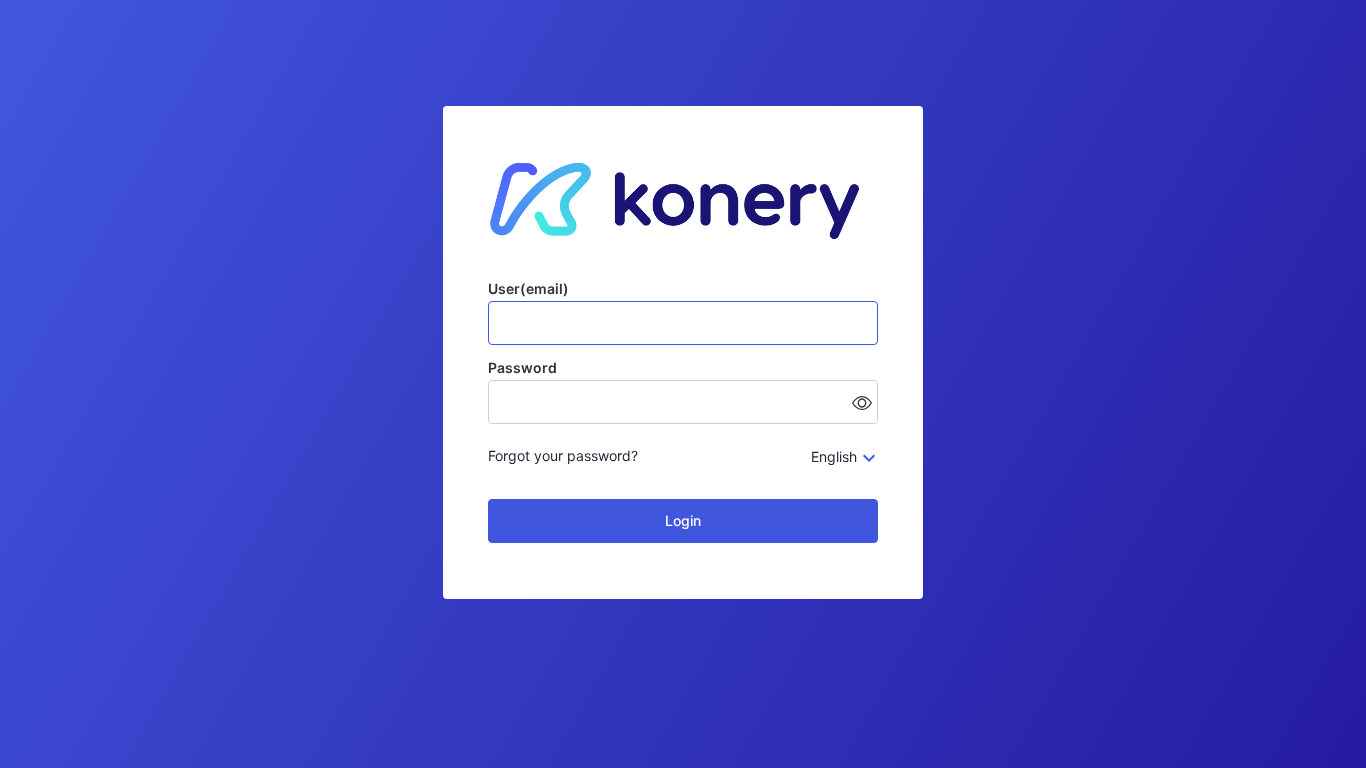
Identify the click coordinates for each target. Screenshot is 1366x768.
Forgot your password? (563, 455)
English (834, 456)
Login (683, 520)
